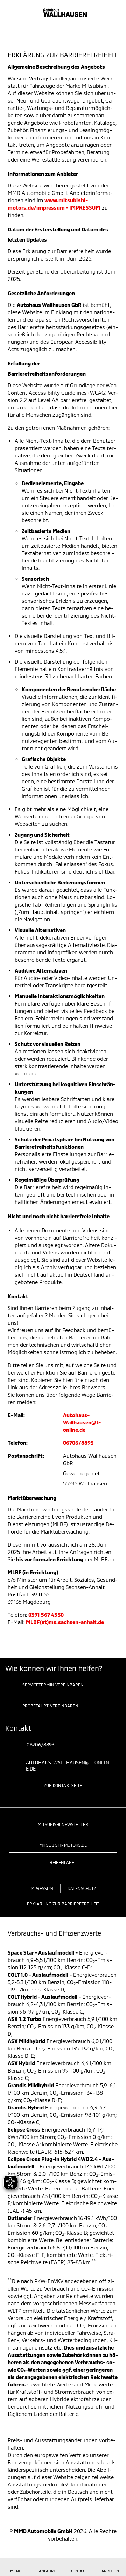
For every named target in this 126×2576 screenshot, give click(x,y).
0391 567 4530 (46, 1615)
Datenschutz (82, 1888)
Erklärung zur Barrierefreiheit (63, 1904)
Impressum (41, 1888)
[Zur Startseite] (54, 13)
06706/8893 (78, 1443)
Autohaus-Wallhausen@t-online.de (82, 1422)
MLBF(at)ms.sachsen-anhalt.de (65, 1622)
